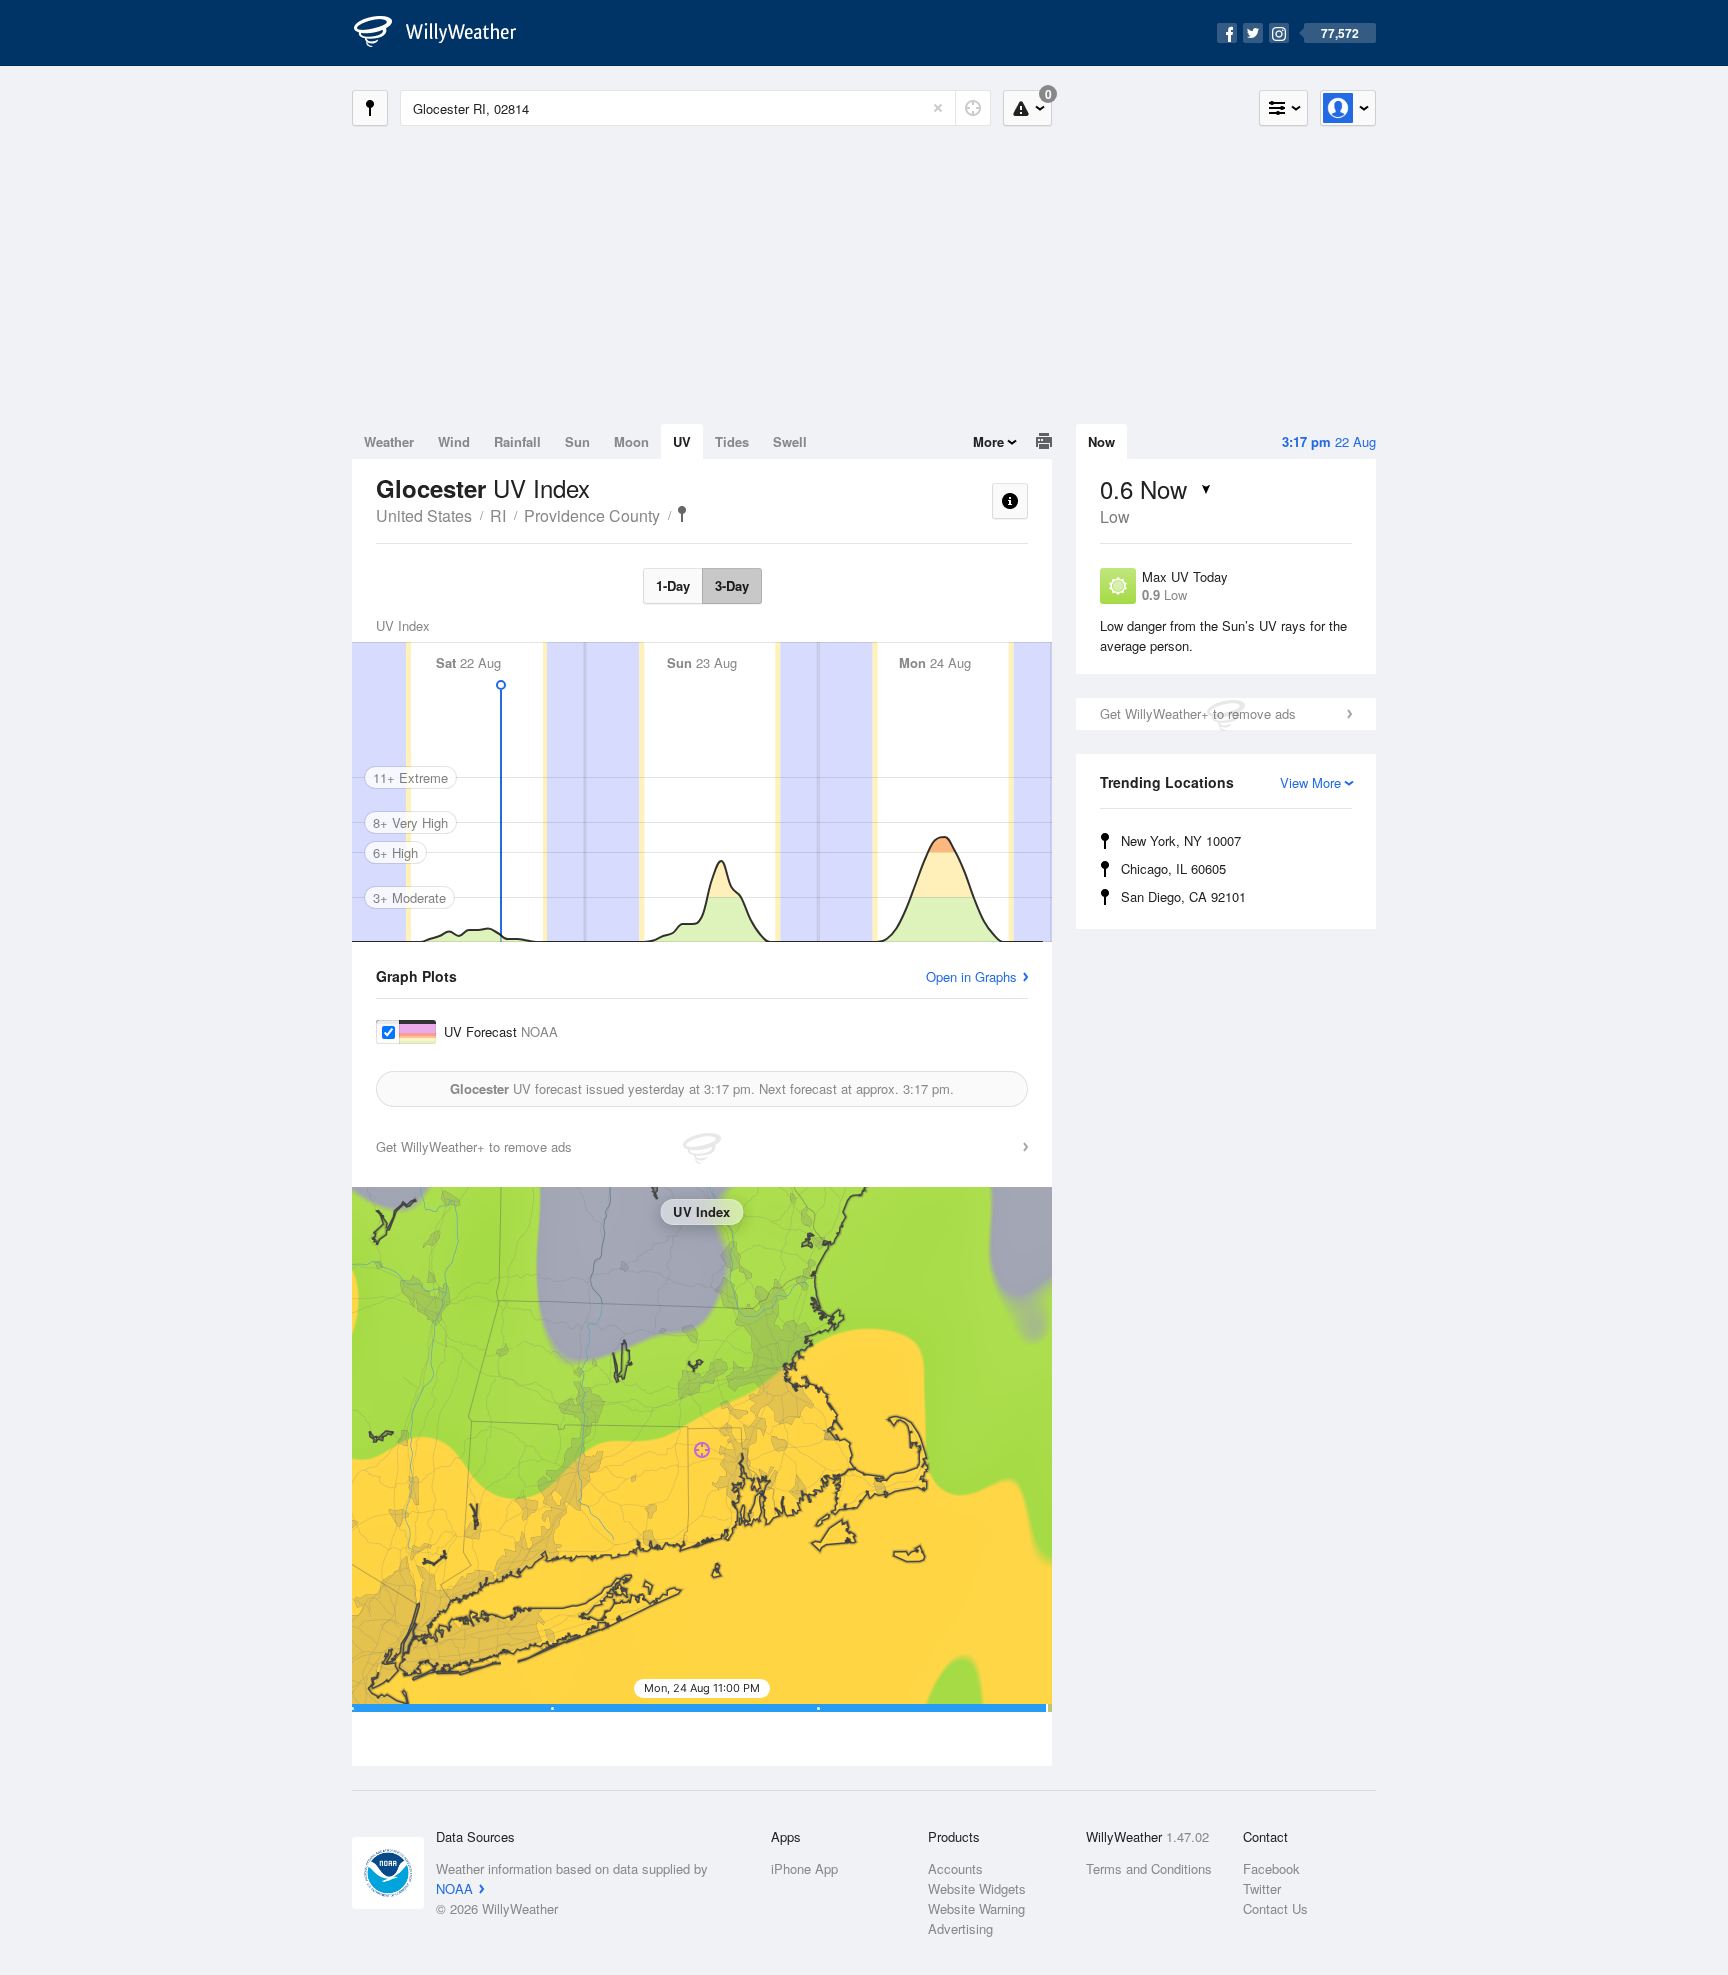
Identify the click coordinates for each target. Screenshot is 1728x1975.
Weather (389, 441)
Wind (454, 441)
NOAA (454, 1888)
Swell (790, 441)
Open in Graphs (971, 976)
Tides (732, 441)
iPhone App (804, 1868)
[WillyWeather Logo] (446, 33)
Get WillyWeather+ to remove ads (1198, 713)
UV (682, 441)
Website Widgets (977, 1888)
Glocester (682, 514)
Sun (577, 441)
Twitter (1262, 1888)
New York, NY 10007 (1181, 840)
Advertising (960, 1928)
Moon (631, 441)
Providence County (592, 515)
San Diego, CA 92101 (1183, 896)
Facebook (1271, 1868)
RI (498, 515)
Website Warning (976, 1908)
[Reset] (938, 108)
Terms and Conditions (1149, 1868)
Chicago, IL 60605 (1173, 868)
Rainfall (517, 441)
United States (424, 515)
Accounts (955, 1868)
